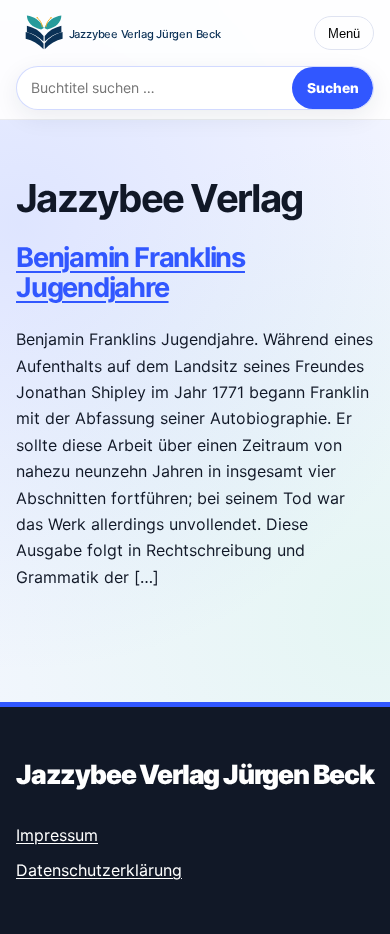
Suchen (333, 88)
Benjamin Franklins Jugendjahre (130, 272)
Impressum (57, 835)
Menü (344, 33)
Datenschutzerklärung (99, 870)
